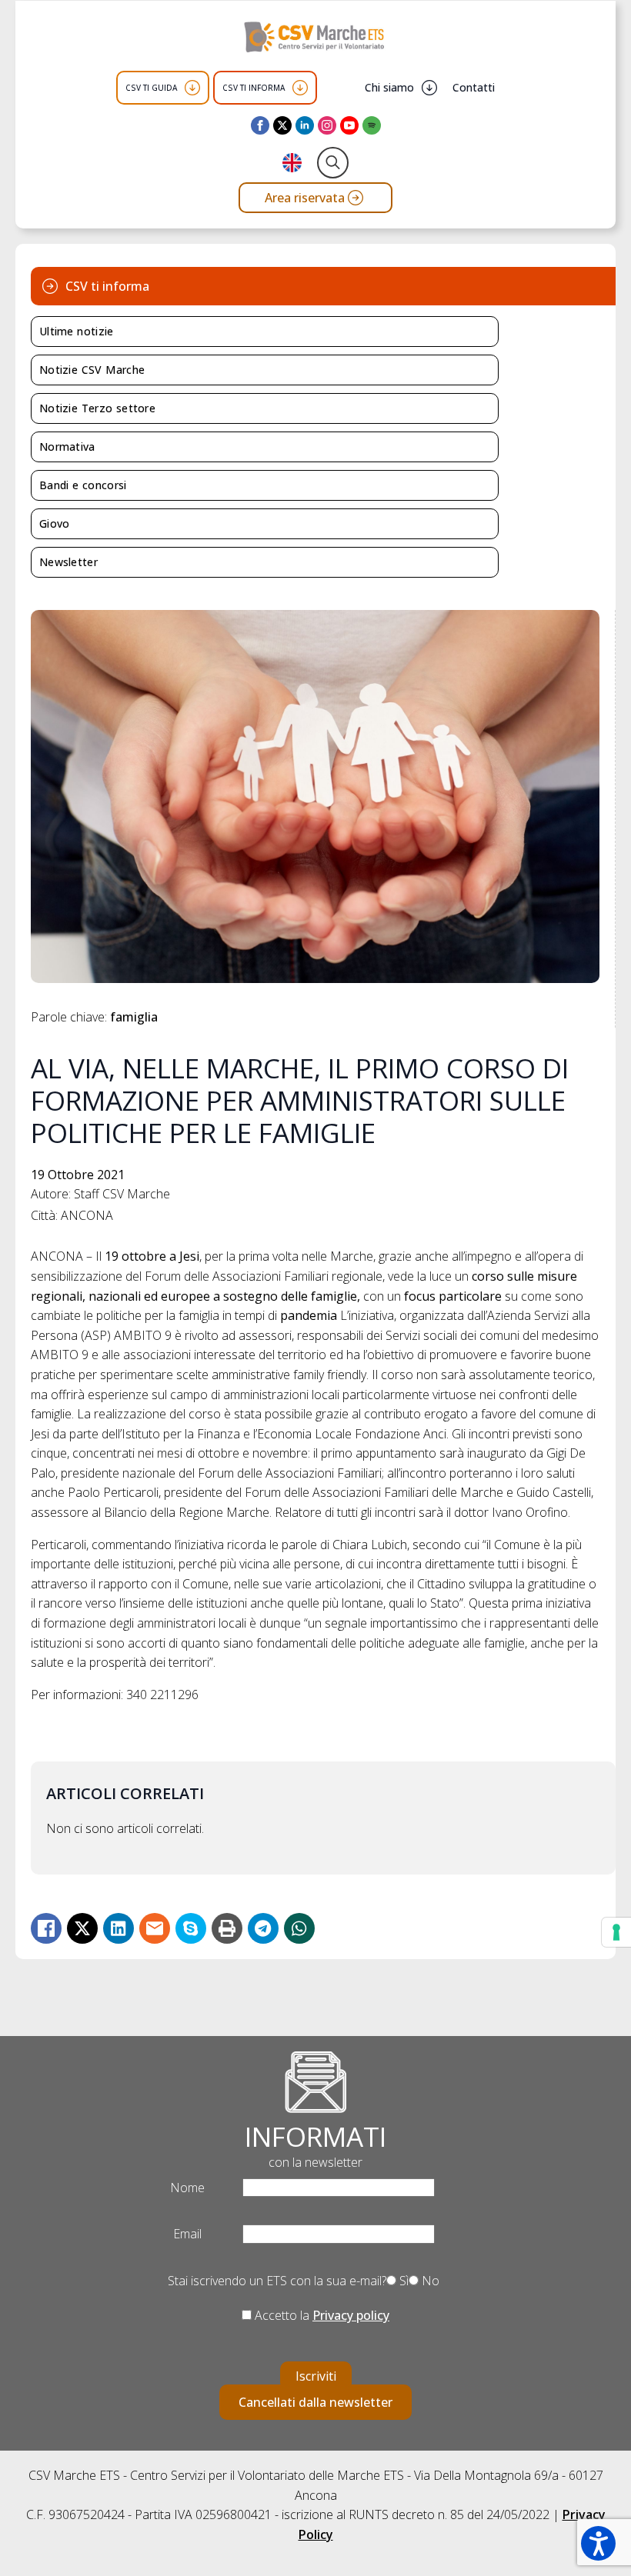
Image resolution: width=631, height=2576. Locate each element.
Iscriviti (316, 2376)
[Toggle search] (333, 163)
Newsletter (68, 562)
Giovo (55, 523)
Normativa (67, 447)
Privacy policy (351, 2315)
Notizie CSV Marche (92, 370)
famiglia (134, 1017)
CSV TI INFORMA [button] (254, 88)
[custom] (372, 125)
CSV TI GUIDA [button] (151, 88)
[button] (598, 2543)
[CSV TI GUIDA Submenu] (192, 88)
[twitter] (282, 125)
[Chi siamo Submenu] (429, 88)
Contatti (474, 87)
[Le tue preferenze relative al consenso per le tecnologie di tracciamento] (616, 1932)
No (429, 2281)
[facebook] (260, 125)
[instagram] (327, 125)
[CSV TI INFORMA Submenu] (300, 88)
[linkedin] (305, 125)
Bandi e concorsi (83, 485)
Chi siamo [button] (389, 87)
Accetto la (321, 2315)
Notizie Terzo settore (97, 408)
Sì (402, 2281)
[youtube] (349, 125)
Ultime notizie (77, 331)
